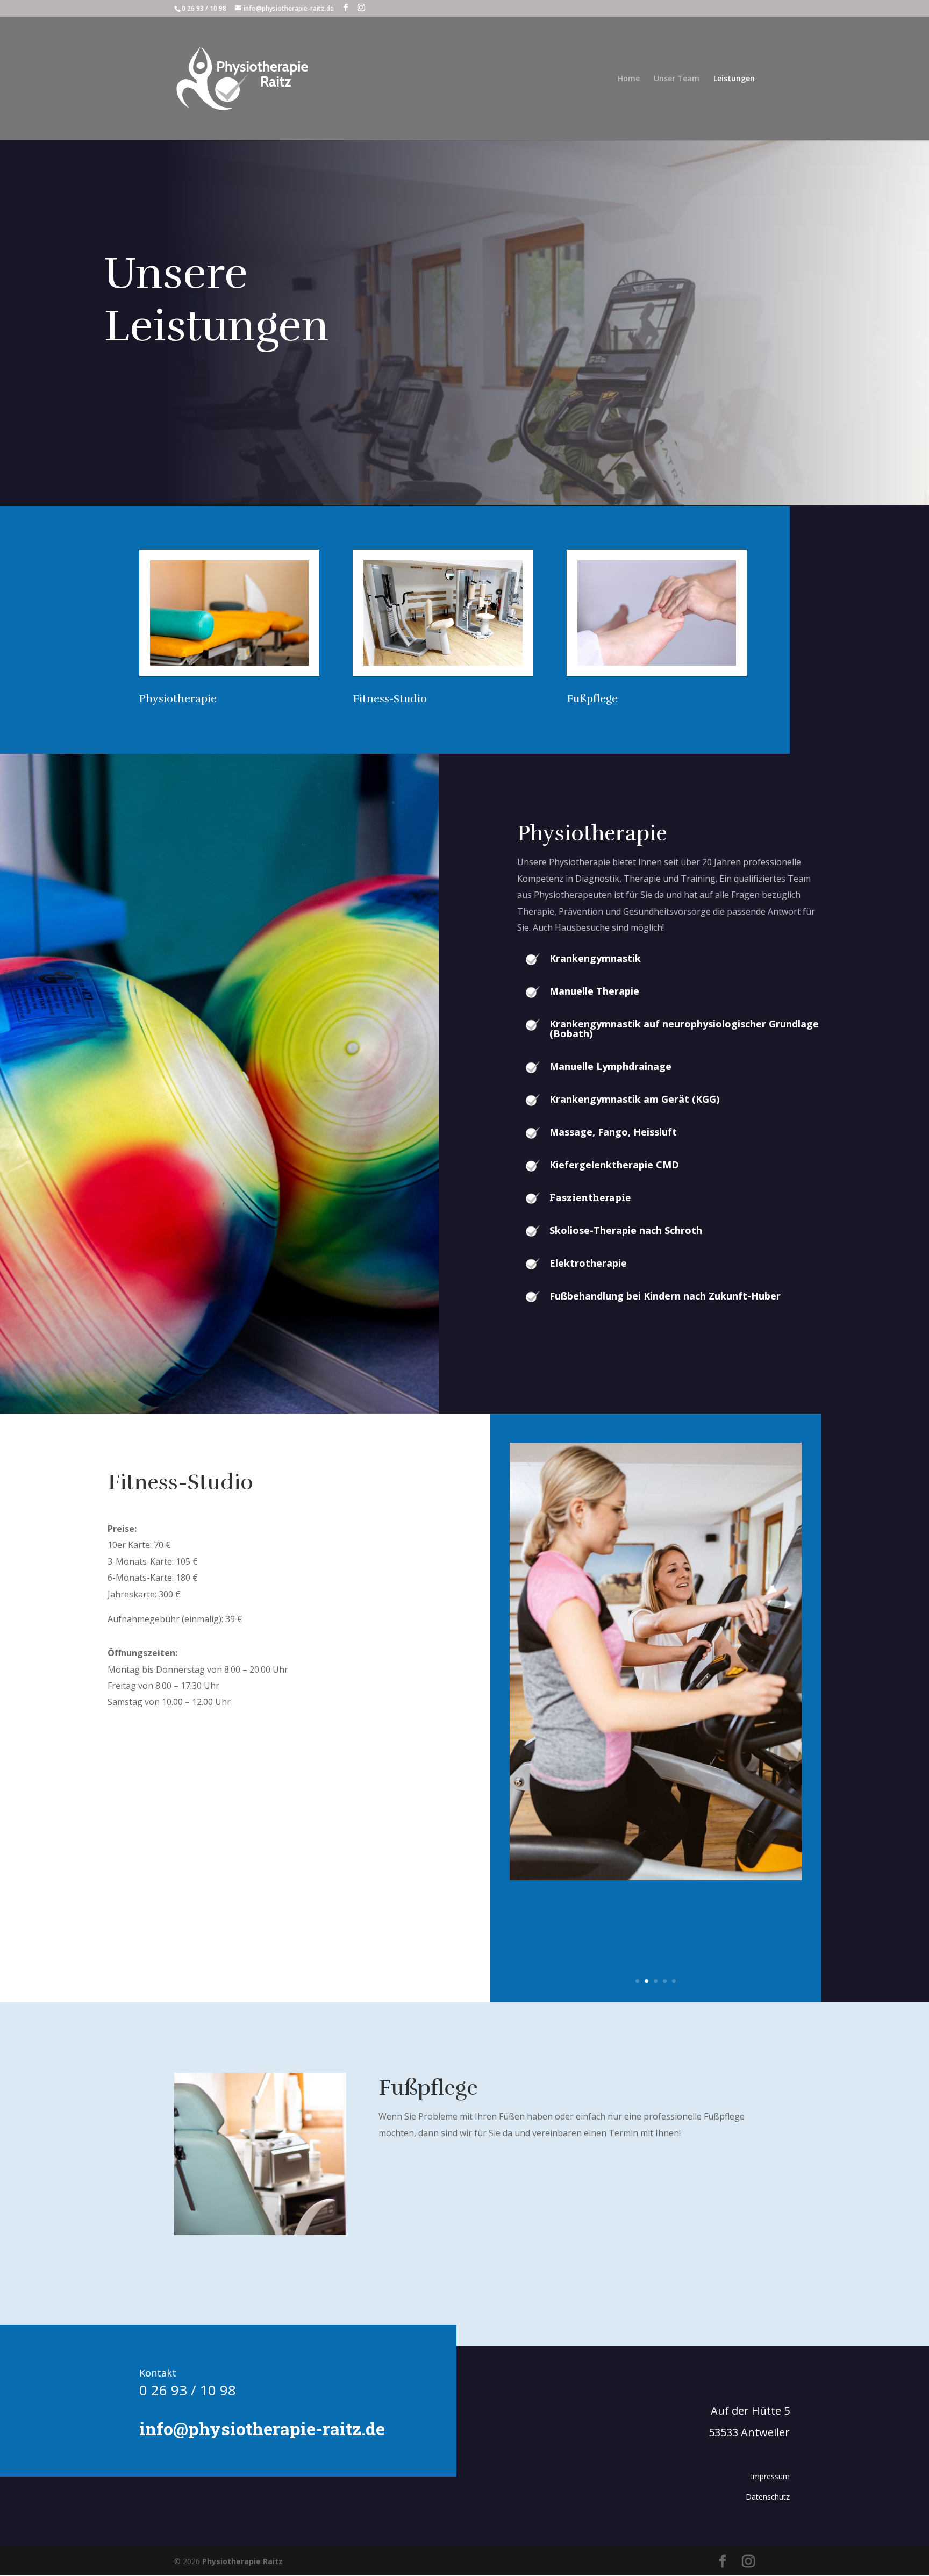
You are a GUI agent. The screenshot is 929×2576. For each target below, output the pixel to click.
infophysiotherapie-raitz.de (262, 2428)
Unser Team (677, 79)
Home (629, 79)
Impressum (770, 2476)
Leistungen (734, 79)
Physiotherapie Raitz (242, 2561)
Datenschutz (768, 2497)
